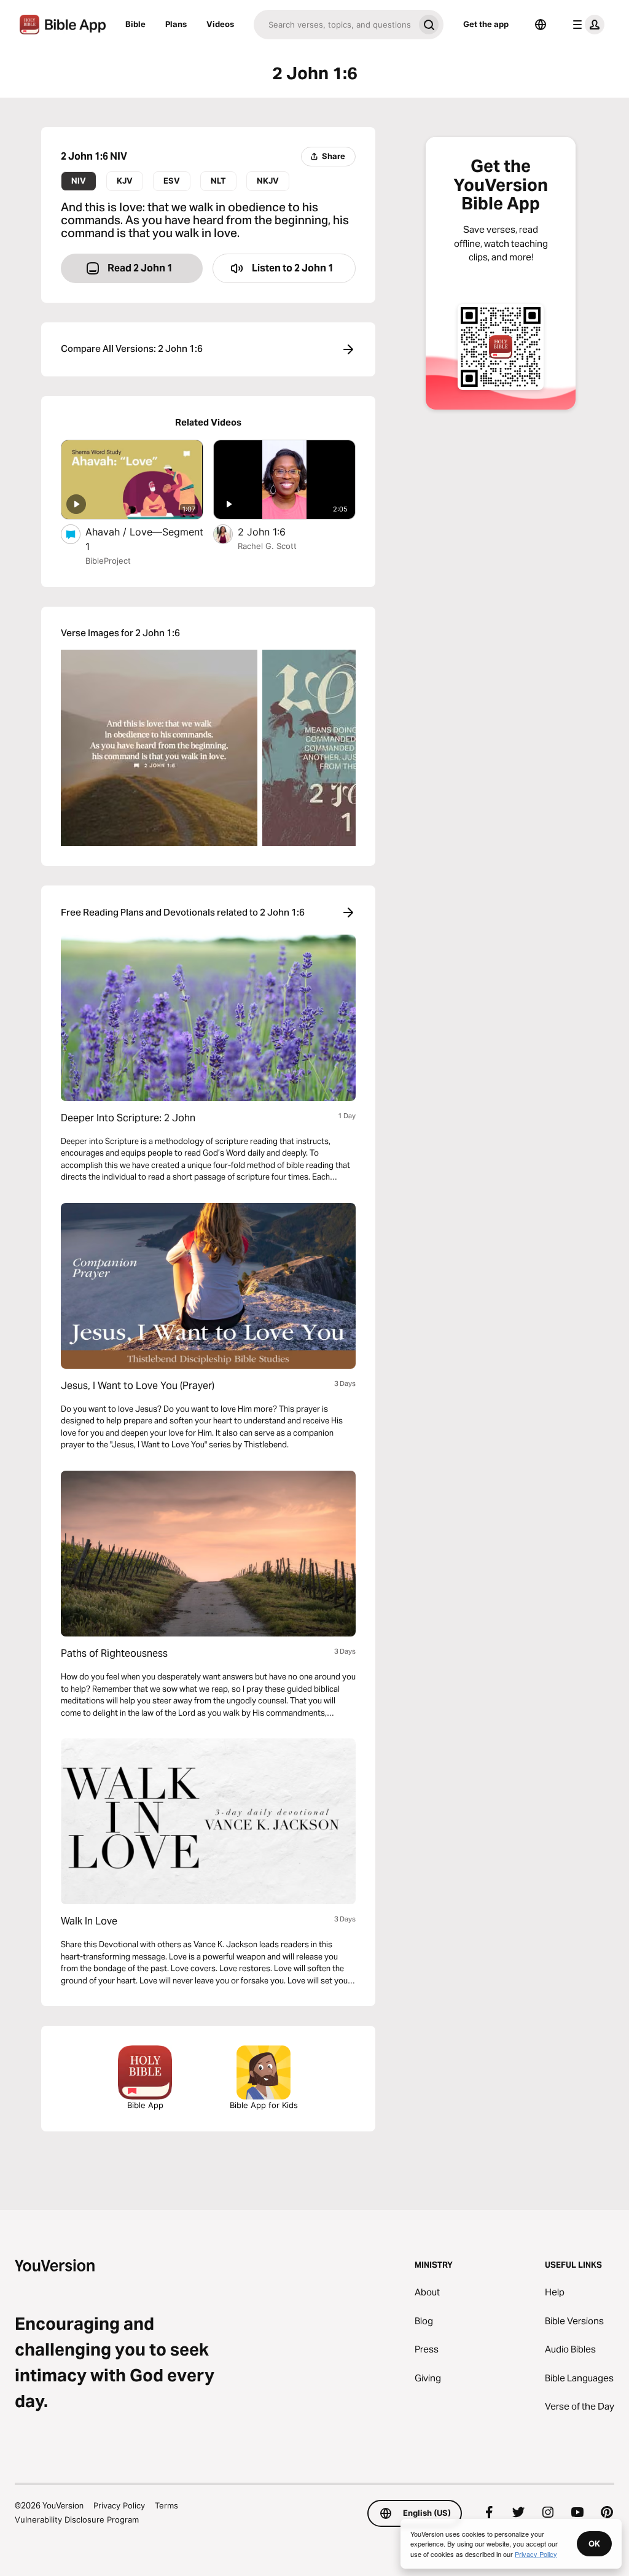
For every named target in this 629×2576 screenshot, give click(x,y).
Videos (220, 24)
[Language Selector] (541, 25)
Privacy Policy (119, 2505)
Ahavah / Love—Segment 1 (144, 539)
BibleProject (108, 561)
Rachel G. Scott (267, 546)
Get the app (486, 24)
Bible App (145, 2105)
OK (594, 2543)
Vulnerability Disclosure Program (77, 2520)
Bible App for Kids (264, 2105)
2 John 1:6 (275, 531)
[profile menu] (586, 25)
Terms (166, 2505)
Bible (135, 24)
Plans (176, 24)
